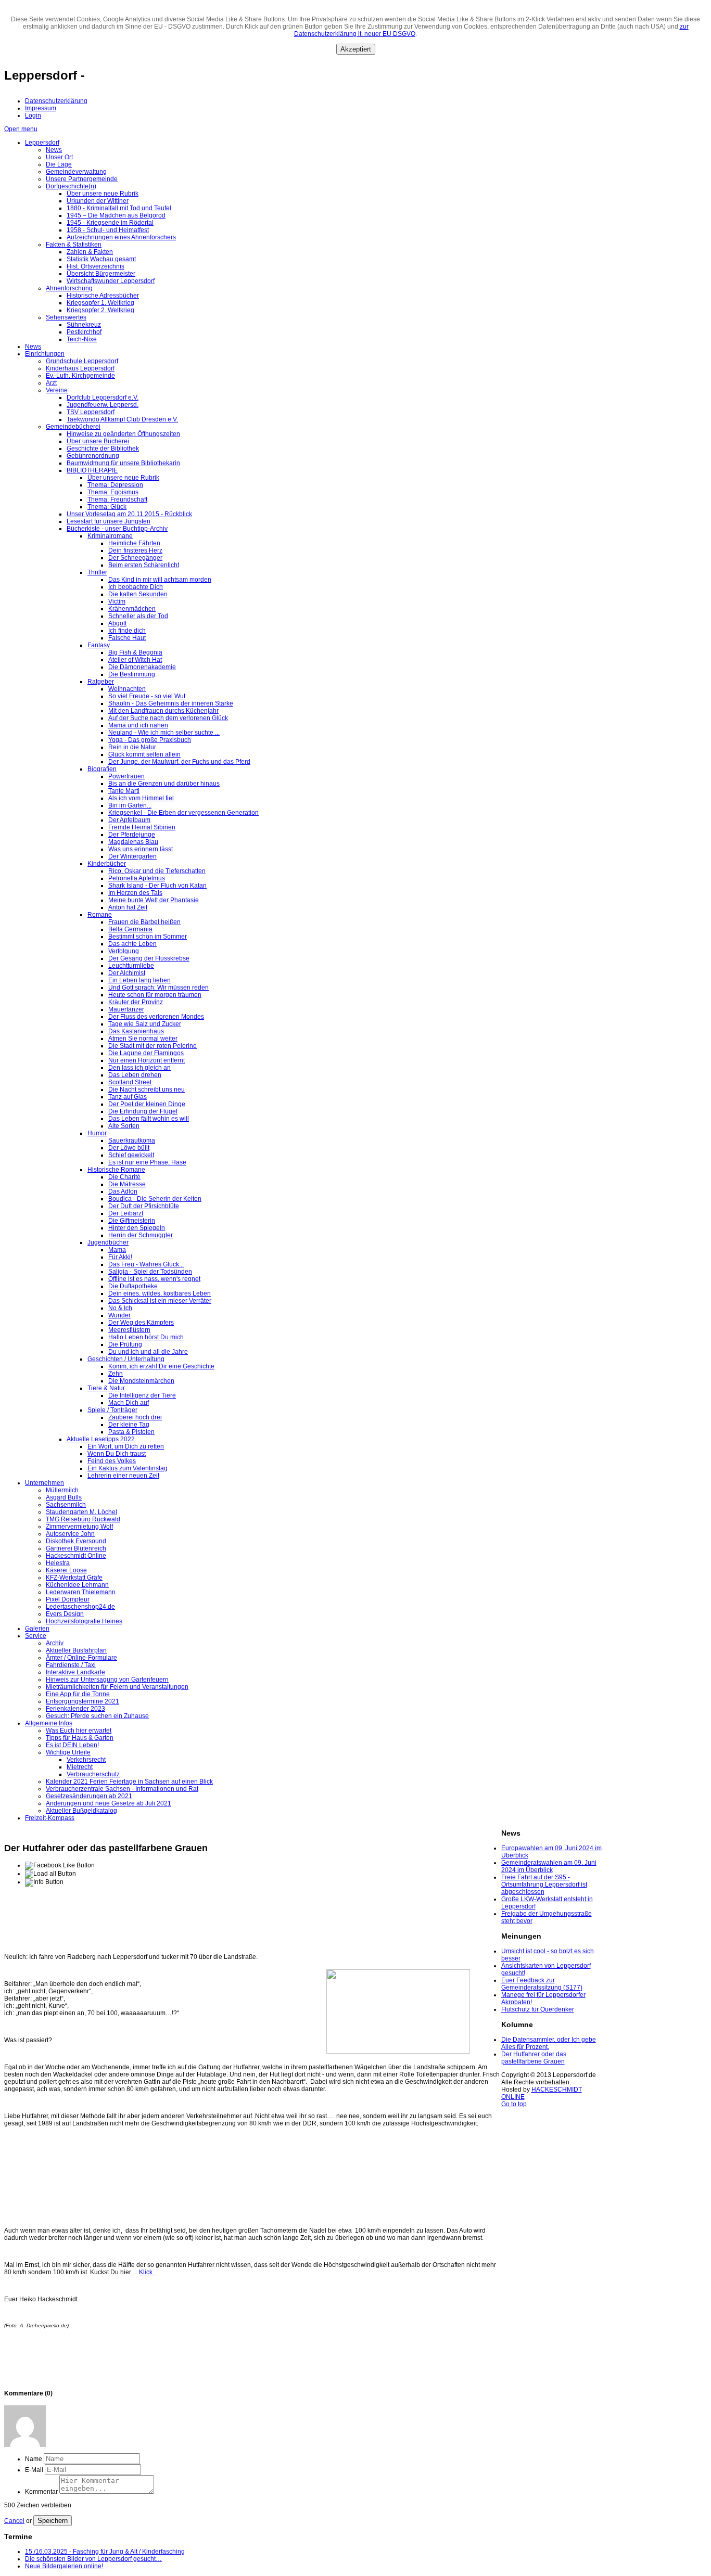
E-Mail (34, 2470)
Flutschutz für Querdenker (538, 2009)
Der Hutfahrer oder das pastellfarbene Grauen (534, 2058)
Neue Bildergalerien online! (64, 2566)
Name (34, 2459)
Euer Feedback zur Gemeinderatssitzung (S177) (542, 1984)
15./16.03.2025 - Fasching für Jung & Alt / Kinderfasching (105, 2552)
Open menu (21, 129)
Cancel (14, 2521)
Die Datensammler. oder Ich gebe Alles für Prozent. (549, 2043)
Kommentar (41, 2492)
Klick (147, 2272)
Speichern (53, 2521)
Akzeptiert (356, 49)
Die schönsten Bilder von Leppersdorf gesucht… (93, 2559)
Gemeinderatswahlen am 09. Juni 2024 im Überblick (549, 1866)
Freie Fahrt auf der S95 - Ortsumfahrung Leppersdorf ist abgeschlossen (544, 1885)
